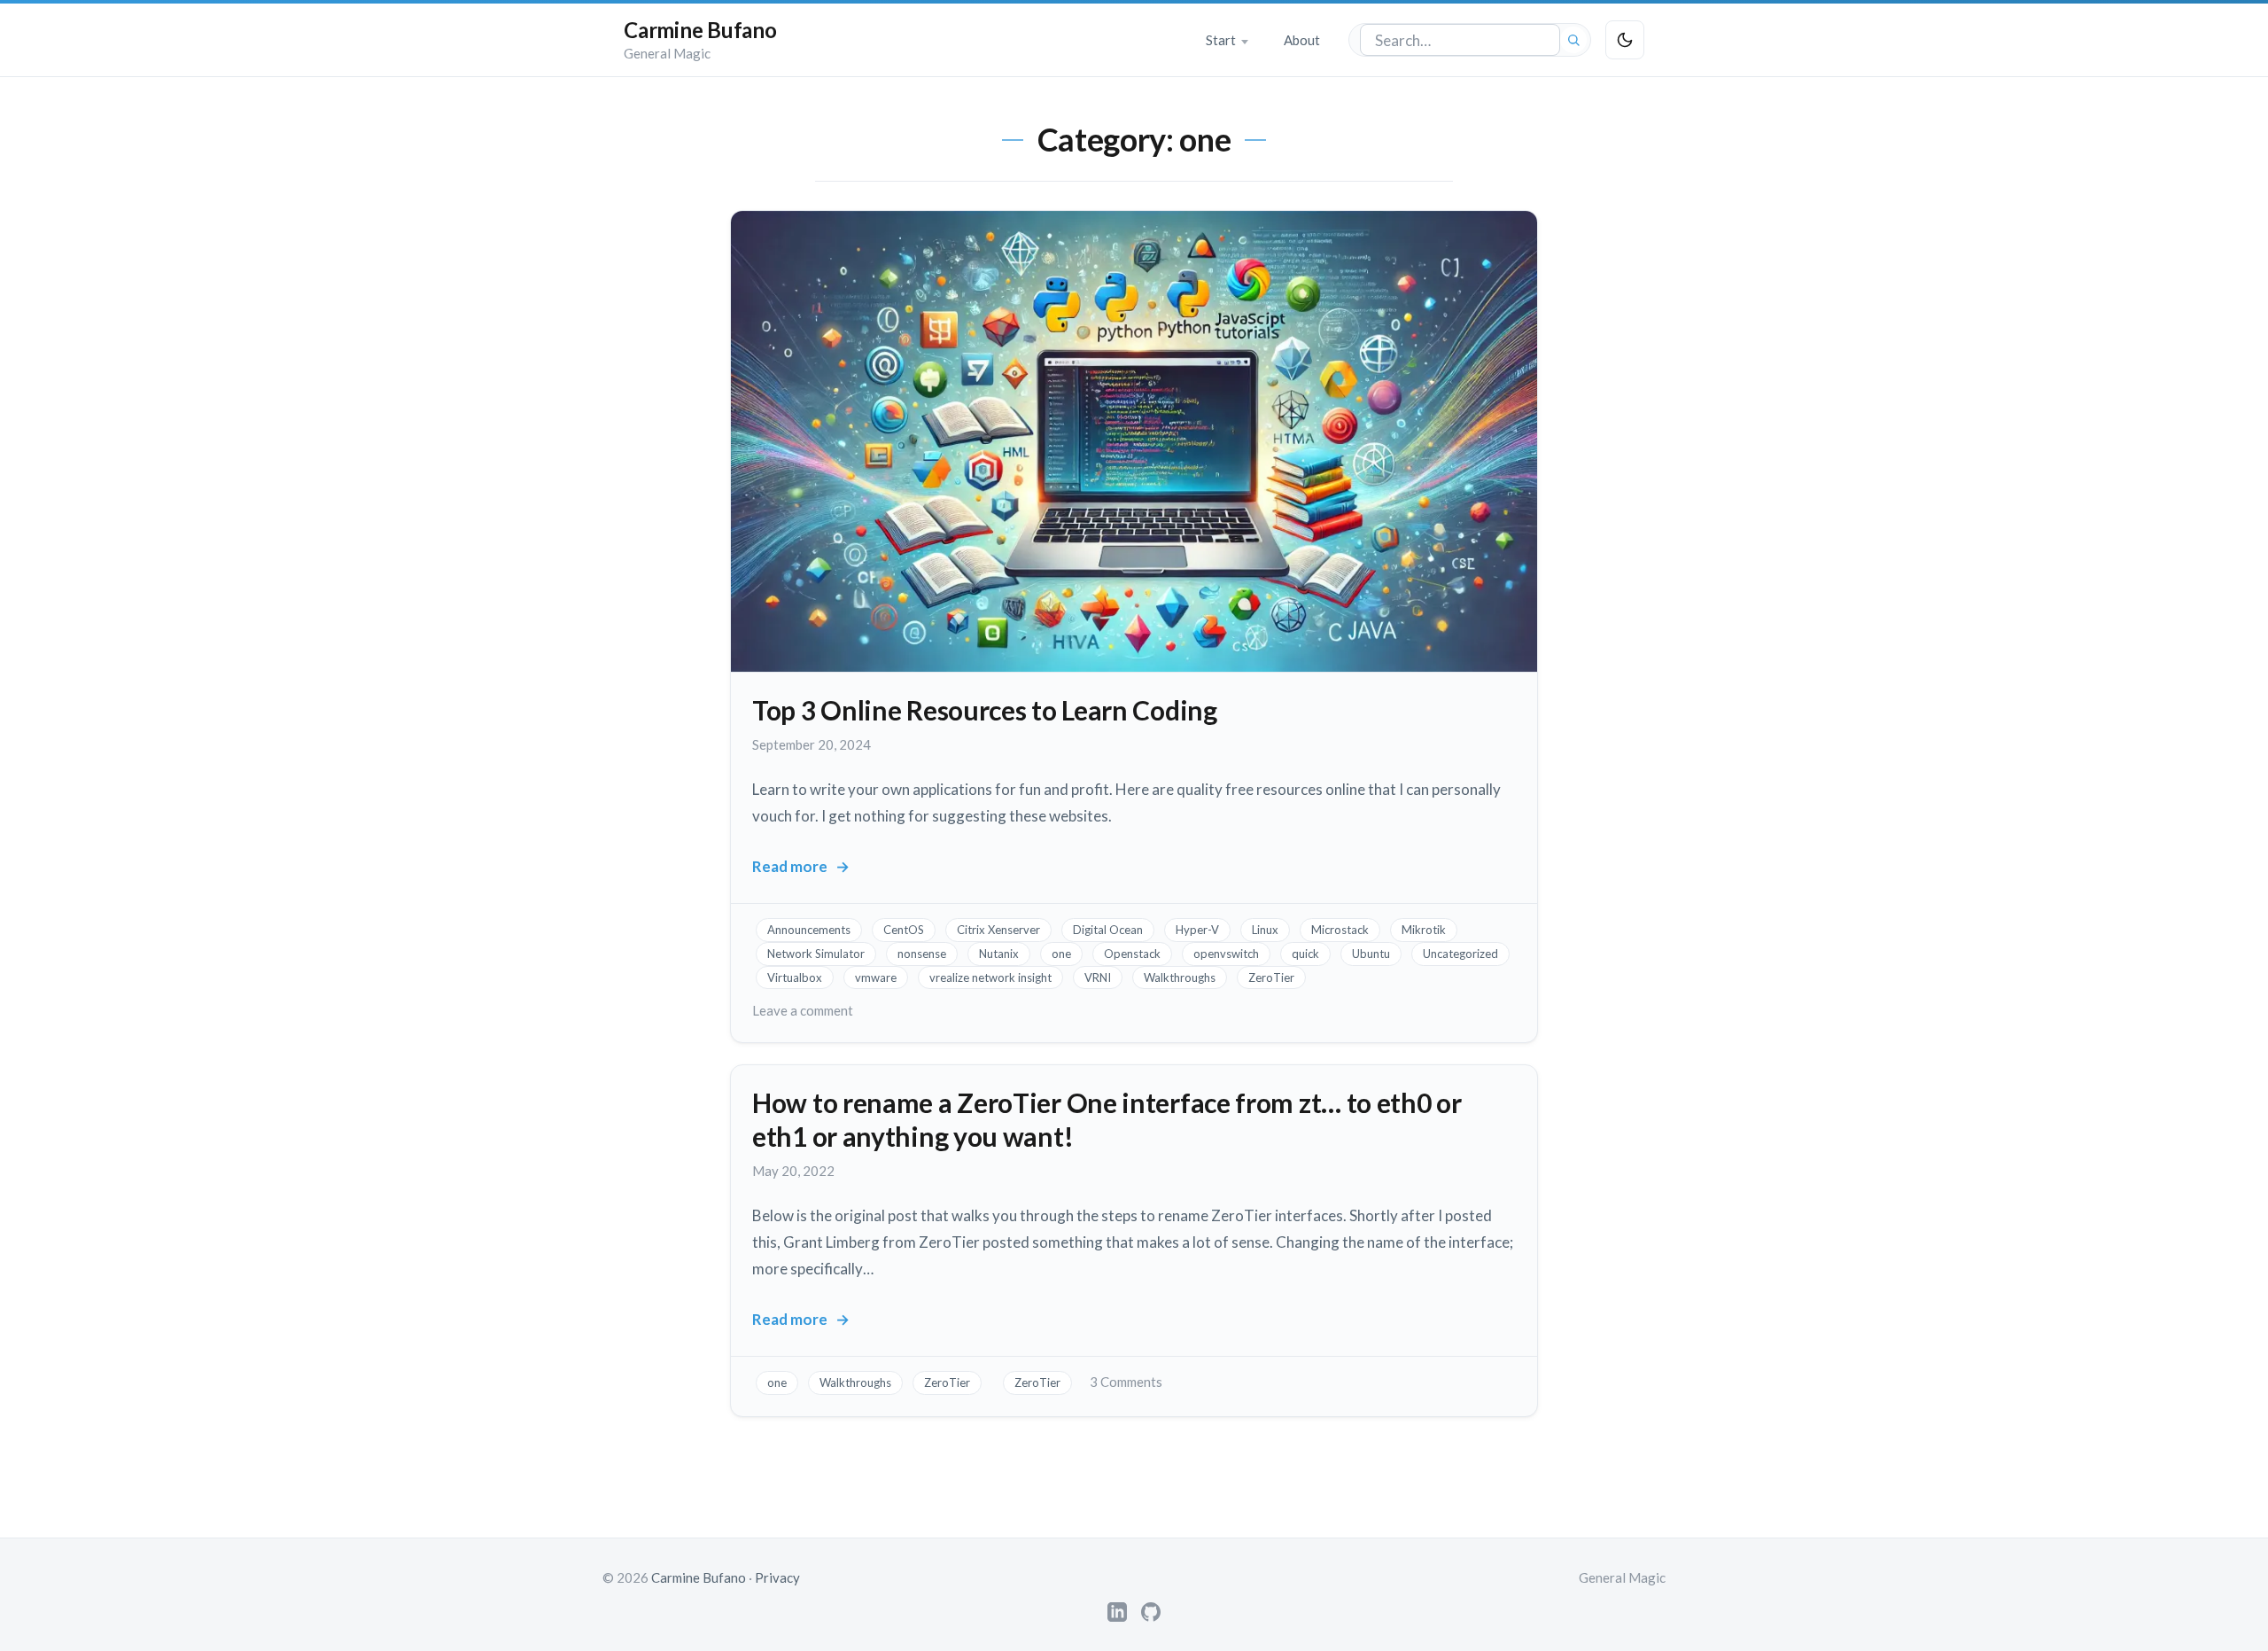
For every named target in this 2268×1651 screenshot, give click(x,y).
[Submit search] (1573, 40)
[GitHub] (1151, 1612)
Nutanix (999, 954)
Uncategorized (1460, 954)
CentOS (904, 930)
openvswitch (1226, 954)
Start (1221, 40)
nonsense (922, 954)
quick (1305, 954)
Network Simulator (816, 954)
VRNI (1098, 977)
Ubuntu (1371, 954)
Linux (1265, 930)
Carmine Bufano (700, 30)
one (1061, 954)
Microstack (1340, 930)
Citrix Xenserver (998, 930)
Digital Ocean (1108, 930)
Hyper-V (1197, 930)
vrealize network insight (990, 977)
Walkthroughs (1180, 977)
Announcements (809, 930)
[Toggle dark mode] (1625, 40)
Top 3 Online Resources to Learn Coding (985, 710)
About (1302, 40)
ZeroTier (1271, 977)
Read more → (801, 868)
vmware (876, 977)
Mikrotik (1424, 930)
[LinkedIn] (1117, 1612)
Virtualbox (795, 977)
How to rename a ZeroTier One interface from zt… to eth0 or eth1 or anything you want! (1107, 1119)
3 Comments (1126, 1382)
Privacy (777, 1577)
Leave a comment (803, 1010)
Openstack (1132, 954)
